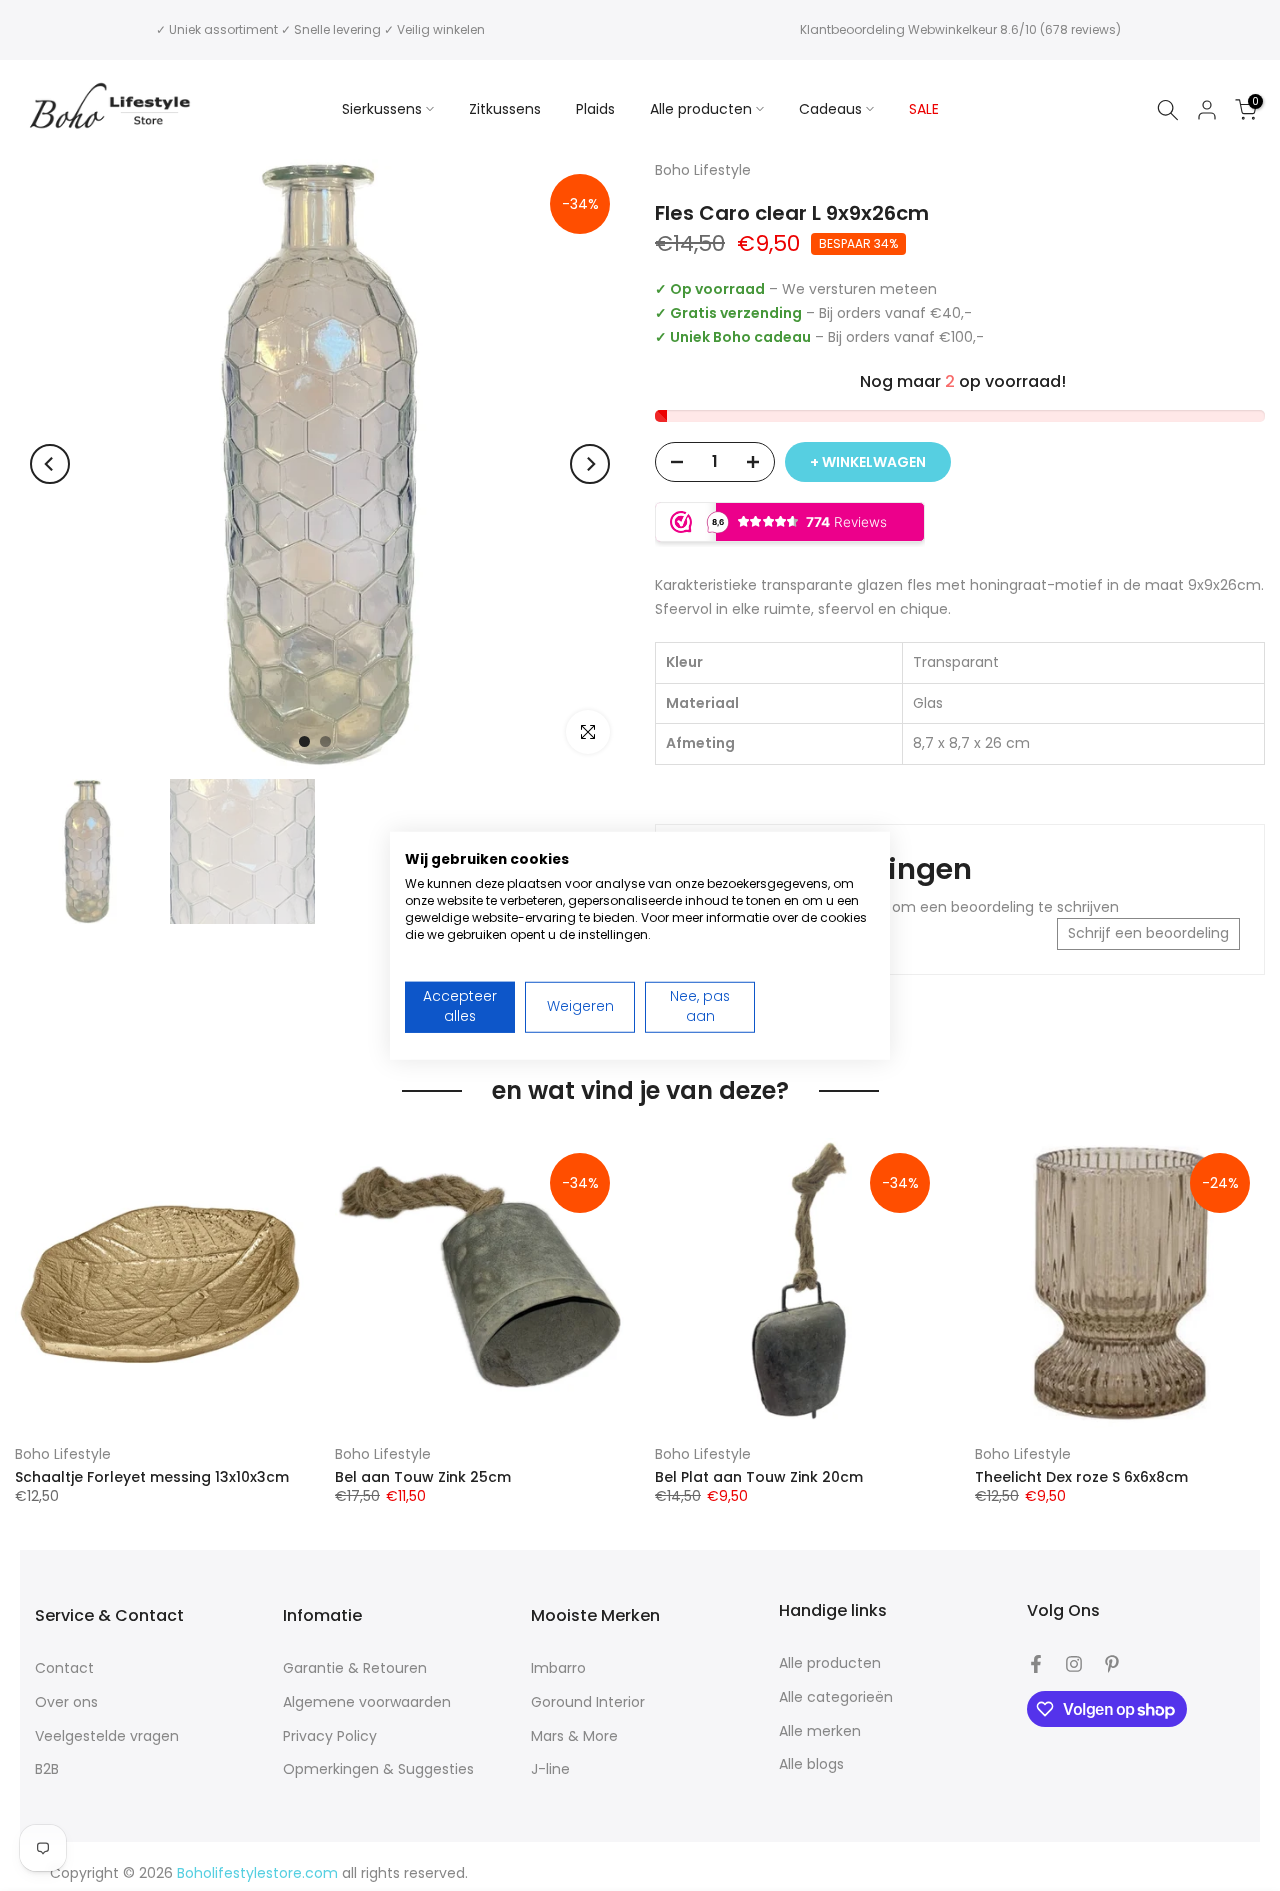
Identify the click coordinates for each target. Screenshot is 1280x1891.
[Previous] (50, 464)
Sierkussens (382, 109)
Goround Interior (588, 1702)
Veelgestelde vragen (107, 1736)
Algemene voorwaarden (367, 1702)
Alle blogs (811, 1764)
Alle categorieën (836, 1697)
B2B (47, 1769)
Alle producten (701, 109)
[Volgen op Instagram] (1074, 1664)
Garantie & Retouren (355, 1668)
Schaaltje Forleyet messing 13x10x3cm (152, 1476)
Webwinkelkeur (952, 29)
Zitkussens (505, 109)
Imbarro (558, 1668)
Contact (64, 1668)
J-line (550, 1769)
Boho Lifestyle (63, 1454)
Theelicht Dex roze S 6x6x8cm (1081, 1476)
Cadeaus (830, 109)
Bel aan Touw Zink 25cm (423, 1476)
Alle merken (820, 1731)
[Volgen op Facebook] (1036, 1664)
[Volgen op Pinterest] (1112, 1664)
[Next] (590, 464)
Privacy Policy (330, 1736)
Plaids (595, 109)
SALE (924, 109)
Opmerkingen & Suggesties (378, 1769)
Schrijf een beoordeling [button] (1148, 933)
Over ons (66, 1702)
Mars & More (574, 1736)
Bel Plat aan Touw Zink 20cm (759, 1476)
